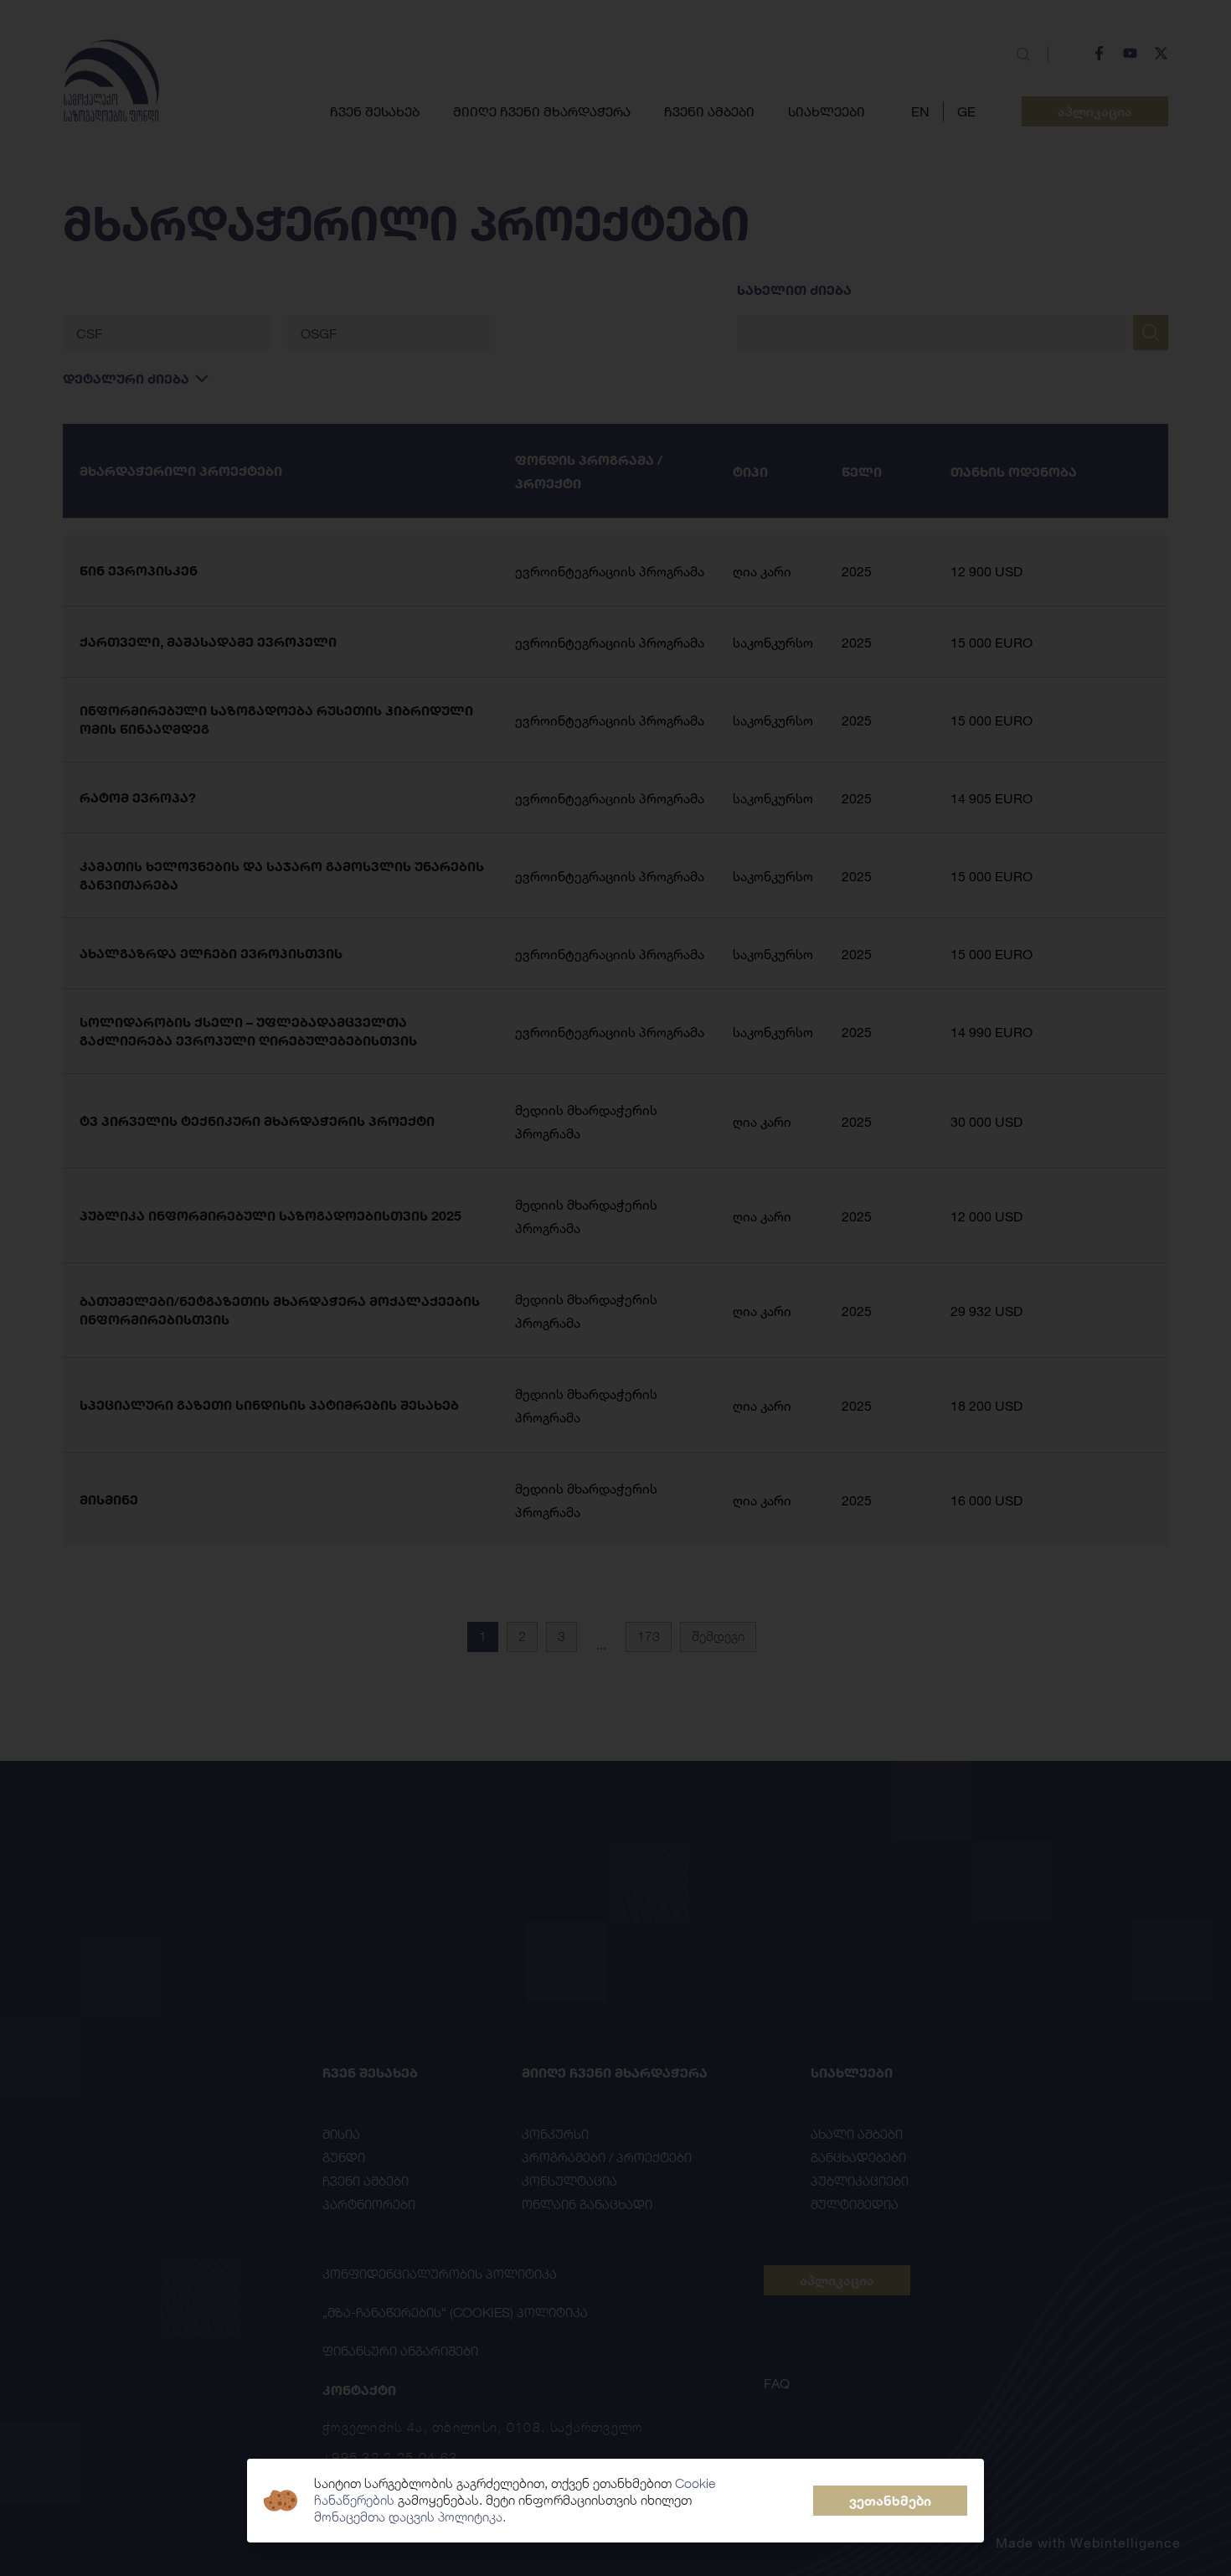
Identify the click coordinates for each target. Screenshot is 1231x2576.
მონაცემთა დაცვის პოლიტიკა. (410, 2517)
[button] (890, 2501)
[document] (615, 1288)
